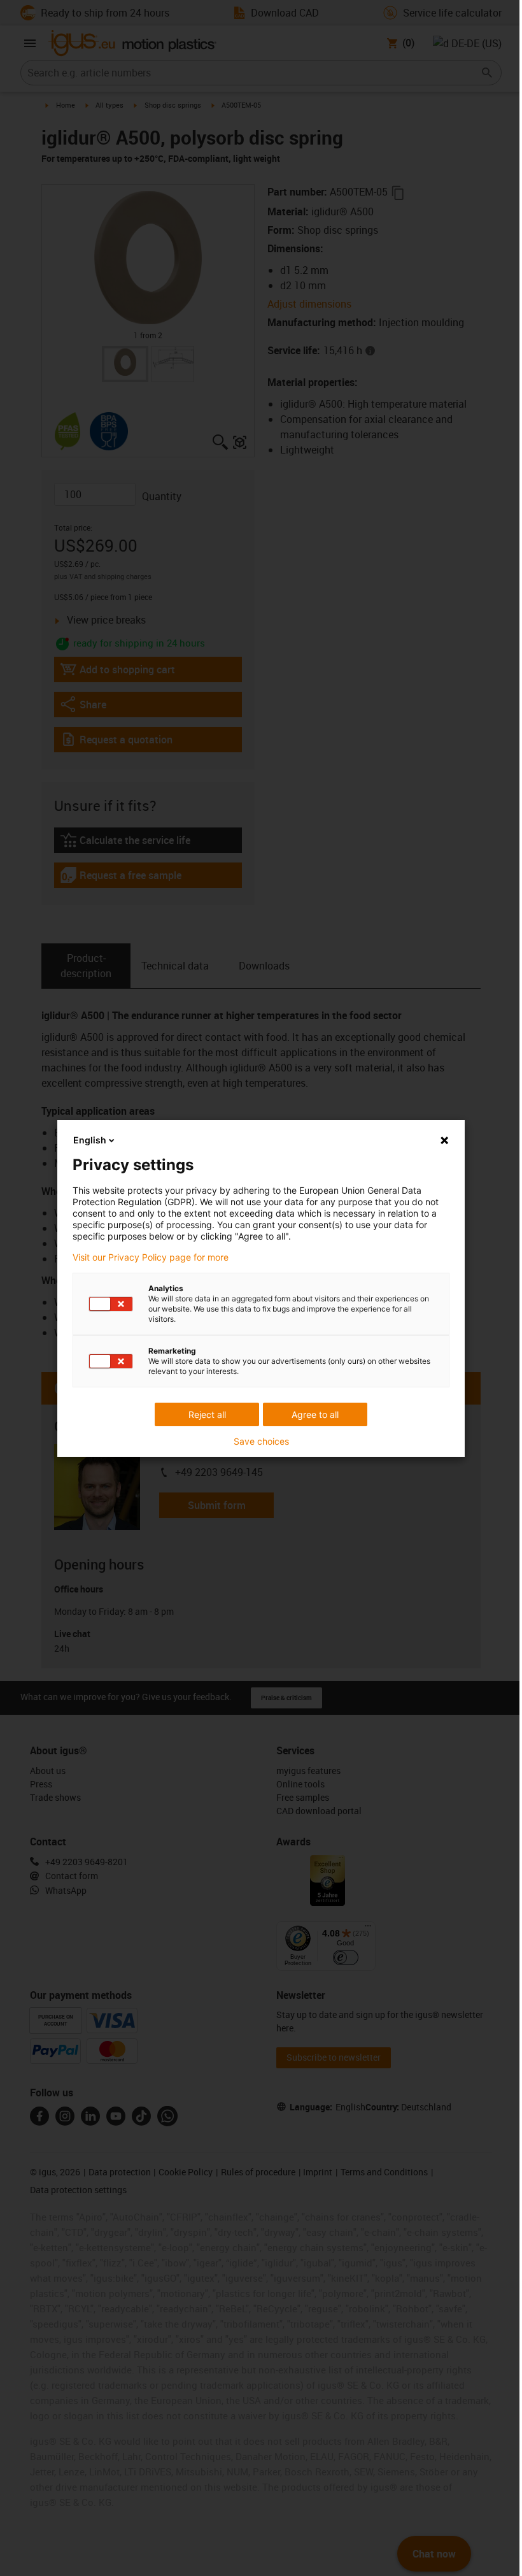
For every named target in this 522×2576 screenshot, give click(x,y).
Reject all (207, 1414)
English (90, 1140)
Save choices (261, 1442)
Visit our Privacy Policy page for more (151, 1257)
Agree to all (315, 1414)
